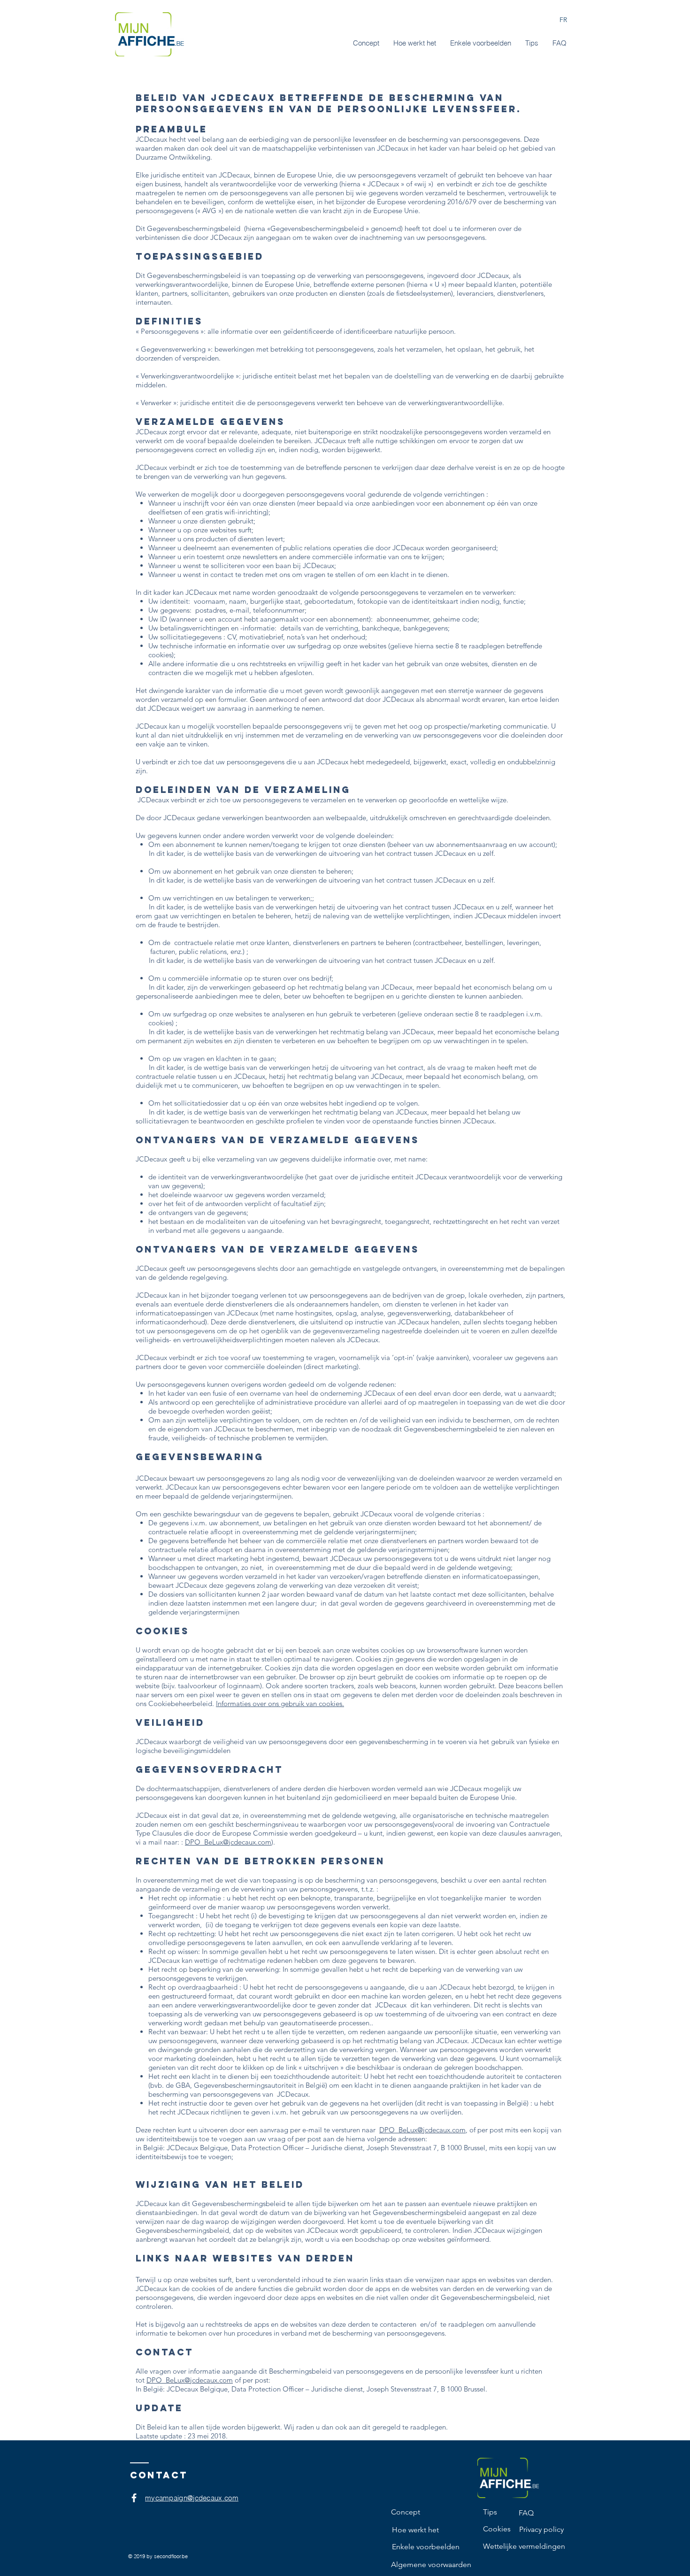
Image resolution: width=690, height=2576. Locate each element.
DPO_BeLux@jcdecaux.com (228, 1842)
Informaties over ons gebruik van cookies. (280, 1703)
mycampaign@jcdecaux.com (192, 2498)
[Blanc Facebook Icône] (134, 2498)
